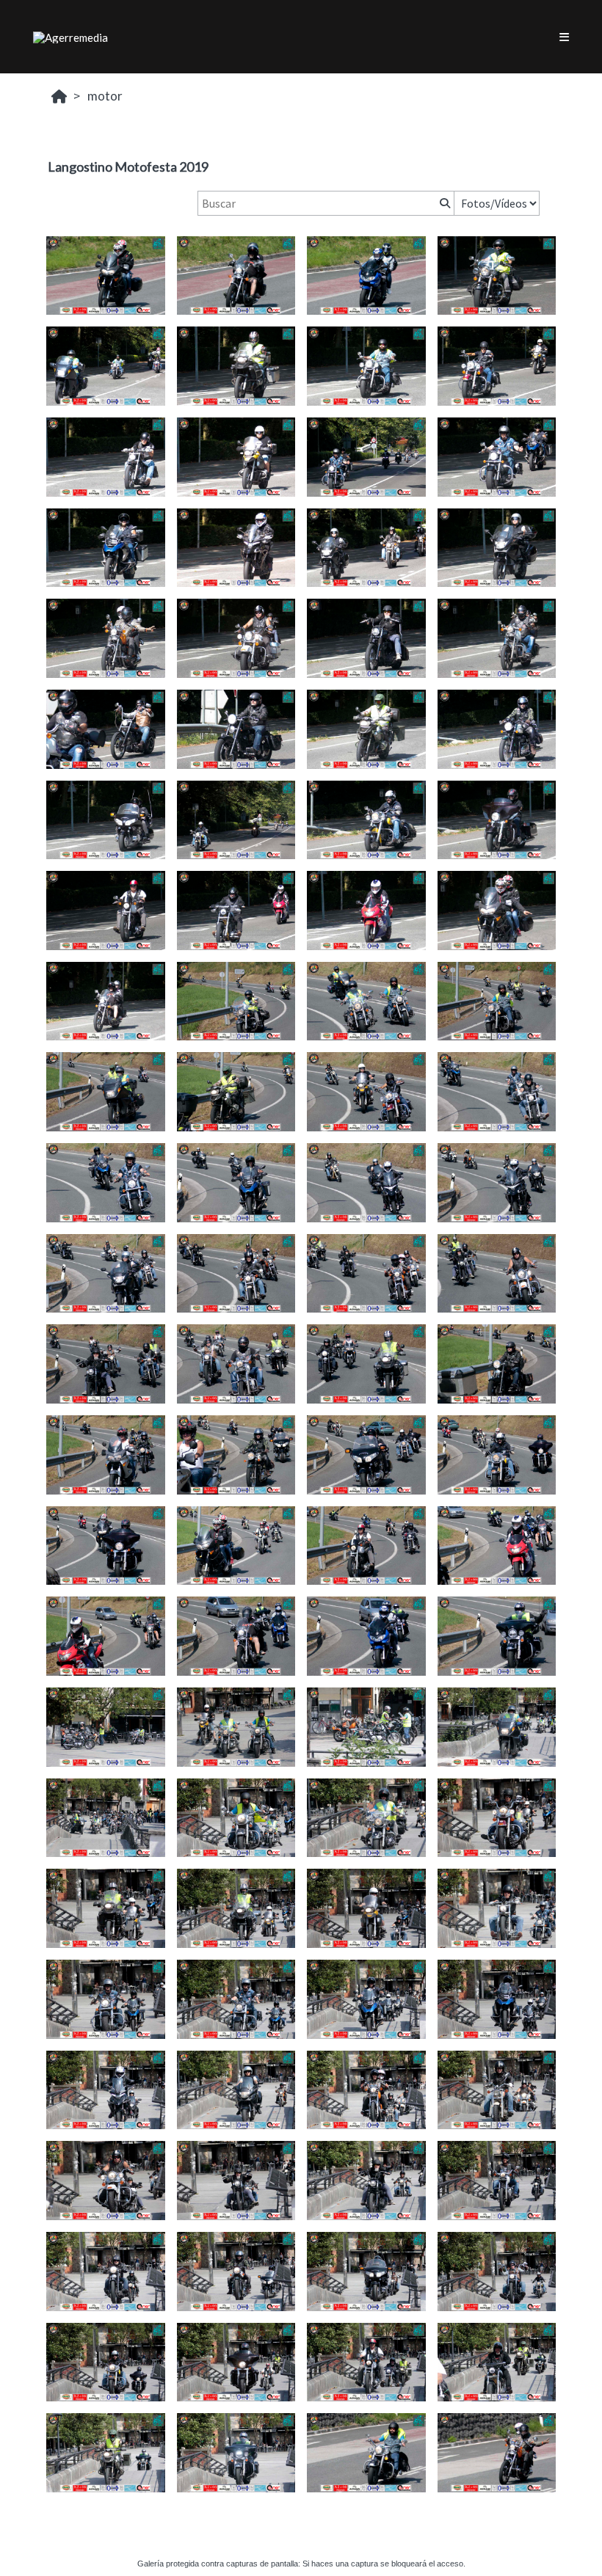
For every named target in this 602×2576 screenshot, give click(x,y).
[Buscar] (443, 203)
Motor (105, 96)
